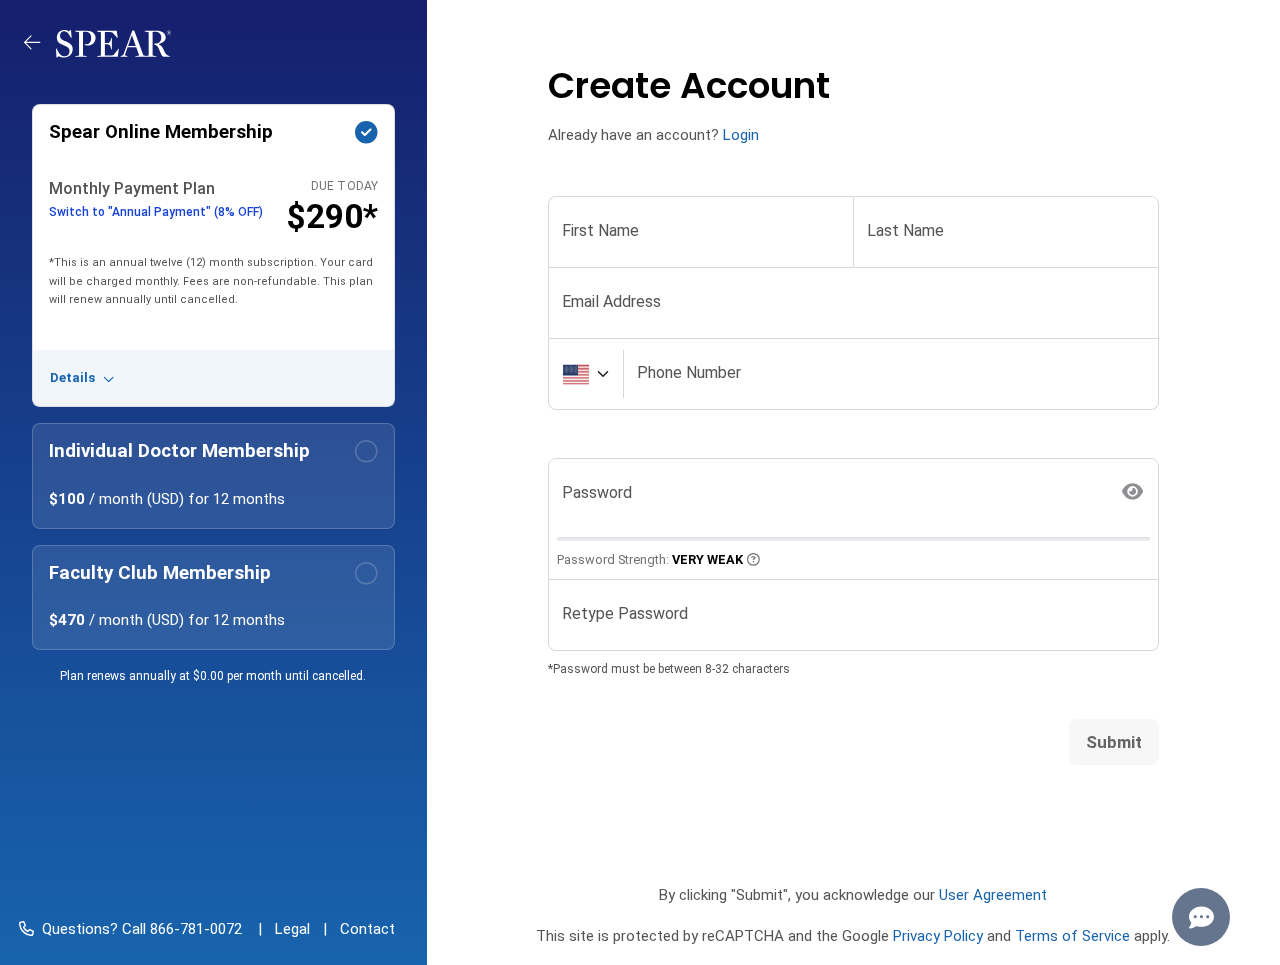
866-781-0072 (194, 929)
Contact (367, 929)
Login (741, 135)
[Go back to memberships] (40, 43)
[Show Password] (1133, 492)
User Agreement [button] (993, 895)
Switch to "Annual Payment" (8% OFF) (156, 212)
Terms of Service (1072, 936)
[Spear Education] (113, 43)
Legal (292, 929)
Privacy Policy (938, 936)
